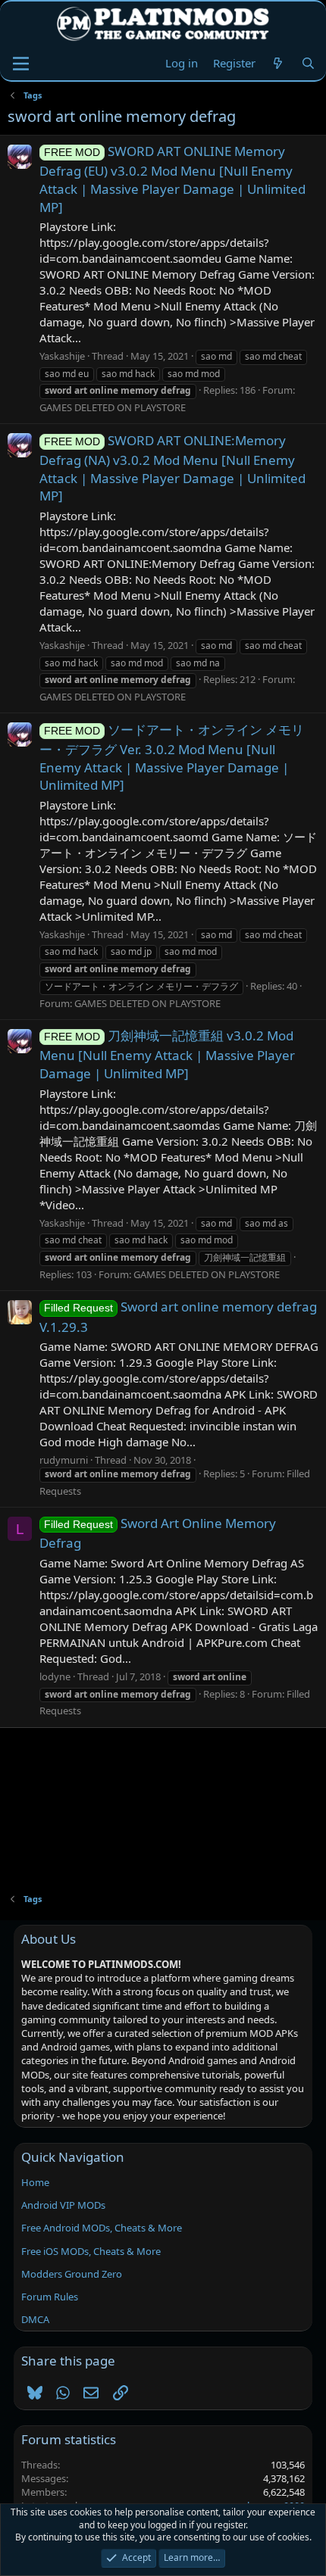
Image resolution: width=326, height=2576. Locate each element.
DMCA (35, 2319)
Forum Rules (50, 2297)
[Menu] (21, 64)
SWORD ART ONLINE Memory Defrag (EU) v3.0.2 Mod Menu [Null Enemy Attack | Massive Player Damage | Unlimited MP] (172, 179)
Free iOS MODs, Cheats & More (91, 2251)
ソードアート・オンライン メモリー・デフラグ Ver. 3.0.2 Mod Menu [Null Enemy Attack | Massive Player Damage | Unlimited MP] (172, 758)
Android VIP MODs (63, 2205)
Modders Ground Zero (72, 2274)
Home (35, 2182)
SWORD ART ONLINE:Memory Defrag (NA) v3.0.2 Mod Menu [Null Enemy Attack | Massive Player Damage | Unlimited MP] (172, 468)
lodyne (55, 1676)
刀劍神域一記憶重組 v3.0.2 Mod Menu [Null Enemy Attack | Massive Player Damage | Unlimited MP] (167, 1054)
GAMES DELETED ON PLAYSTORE (113, 407)
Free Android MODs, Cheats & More (102, 2228)
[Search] (308, 63)
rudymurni (64, 1460)
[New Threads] (278, 63)
